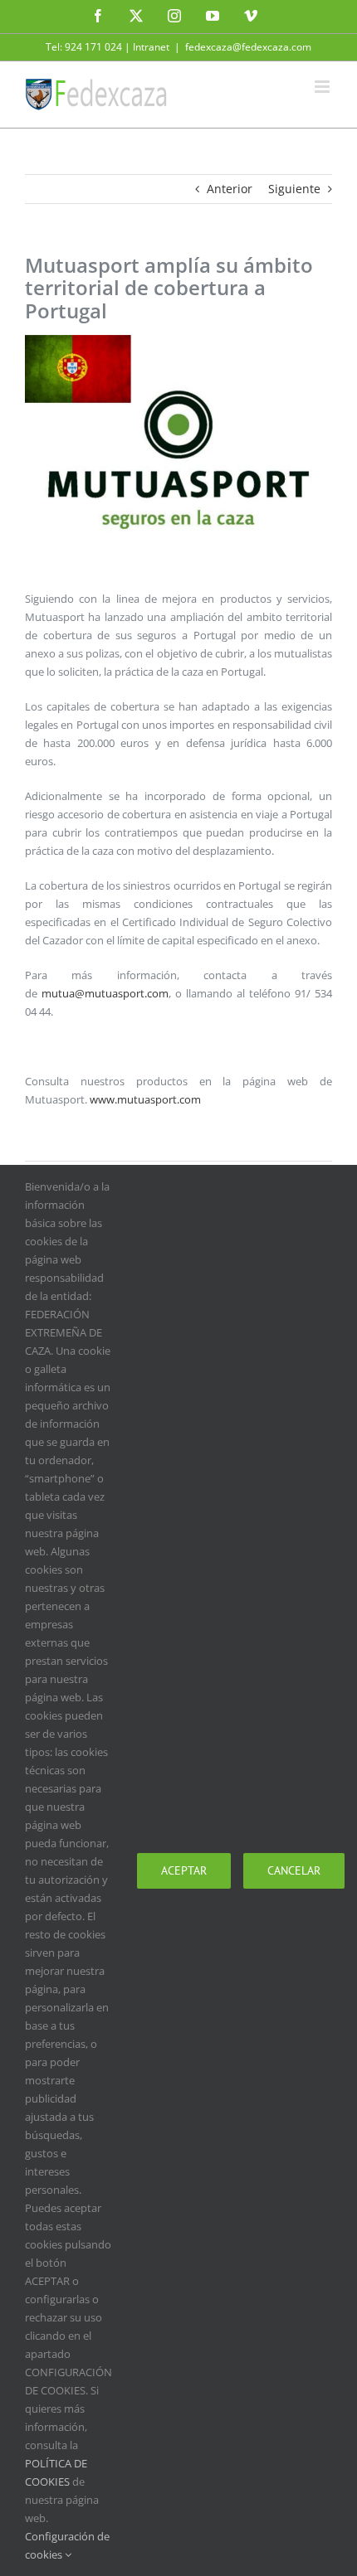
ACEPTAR (184, 1870)
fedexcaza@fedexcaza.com (248, 47)
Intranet (151, 47)
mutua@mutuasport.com (105, 993)
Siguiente (294, 189)
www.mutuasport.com (145, 1099)
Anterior (230, 189)
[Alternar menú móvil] (323, 87)
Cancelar (294, 1870)
